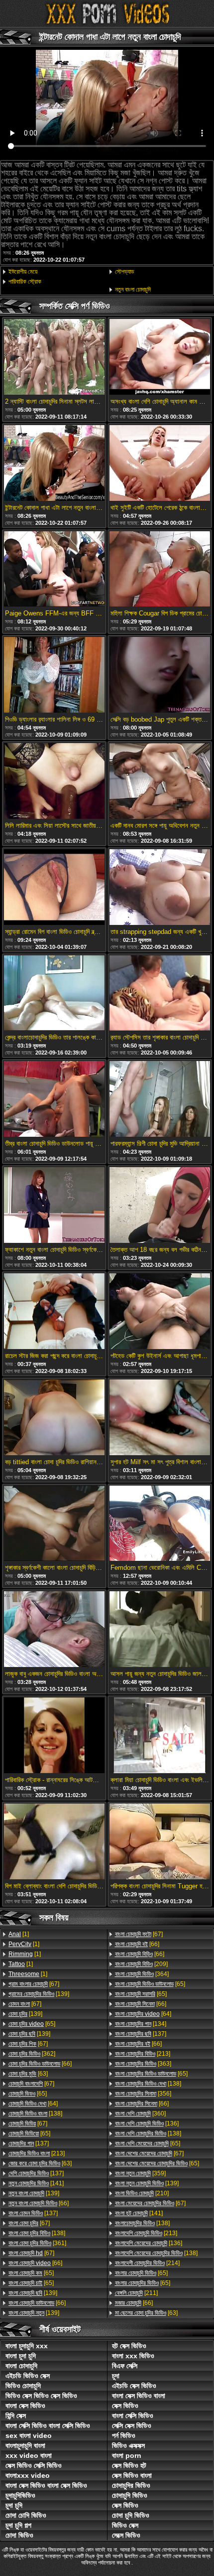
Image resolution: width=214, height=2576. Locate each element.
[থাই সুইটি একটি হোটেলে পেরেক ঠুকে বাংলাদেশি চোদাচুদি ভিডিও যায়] (160, 464)
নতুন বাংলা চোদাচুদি (133, 290)
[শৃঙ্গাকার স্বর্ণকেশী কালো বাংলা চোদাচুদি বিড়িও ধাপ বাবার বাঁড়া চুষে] (54, 1524)
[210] (142, 2193)
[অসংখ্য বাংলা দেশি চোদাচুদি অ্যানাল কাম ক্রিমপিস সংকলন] (160, 358)
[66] (40, 2064)
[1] (19, 1934)
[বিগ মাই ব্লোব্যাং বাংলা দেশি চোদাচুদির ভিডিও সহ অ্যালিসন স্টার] (54, 1842)
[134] (141, 2024)
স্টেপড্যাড (124, 272)
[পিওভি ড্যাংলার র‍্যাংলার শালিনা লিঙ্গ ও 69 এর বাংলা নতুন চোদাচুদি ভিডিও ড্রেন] (54, 676)
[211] (136, 2293)
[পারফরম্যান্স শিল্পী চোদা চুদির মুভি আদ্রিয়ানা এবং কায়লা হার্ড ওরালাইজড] (160, 1100)
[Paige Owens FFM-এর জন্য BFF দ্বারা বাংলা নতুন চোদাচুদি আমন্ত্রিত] (54, 570)
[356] (143, 2094)
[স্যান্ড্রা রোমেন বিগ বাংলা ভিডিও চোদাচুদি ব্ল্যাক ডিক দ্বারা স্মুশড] (54, 888)
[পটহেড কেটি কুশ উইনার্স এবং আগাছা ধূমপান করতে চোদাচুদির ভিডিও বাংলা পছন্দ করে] (160, 1312)
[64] (33, 2104)
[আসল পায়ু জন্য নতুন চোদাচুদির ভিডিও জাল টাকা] (160, 1630)
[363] (143, 2064)
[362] (32, 2054)
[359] (140, 2173)
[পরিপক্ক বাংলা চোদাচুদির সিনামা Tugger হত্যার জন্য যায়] (160, 1842)
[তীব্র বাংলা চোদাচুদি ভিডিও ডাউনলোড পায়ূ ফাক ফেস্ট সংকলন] (54, 1100)
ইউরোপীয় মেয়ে (23, 272)
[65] (32, 2024)
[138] (35, 2114)
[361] (37, 2243)
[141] (36, 2183)
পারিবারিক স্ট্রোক (25, 282)
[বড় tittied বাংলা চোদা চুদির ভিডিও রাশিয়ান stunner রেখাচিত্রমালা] (54, 1418)
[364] (142, 1974)
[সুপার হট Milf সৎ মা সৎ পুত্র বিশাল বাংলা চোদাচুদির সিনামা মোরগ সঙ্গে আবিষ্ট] (160, 1418)
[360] (140, 2114)
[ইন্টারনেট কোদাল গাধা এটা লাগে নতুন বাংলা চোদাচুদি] (54, 464)
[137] (29, 2143)
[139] (39, 1994)
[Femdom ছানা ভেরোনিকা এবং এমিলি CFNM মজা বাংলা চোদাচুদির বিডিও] (160, 1524)
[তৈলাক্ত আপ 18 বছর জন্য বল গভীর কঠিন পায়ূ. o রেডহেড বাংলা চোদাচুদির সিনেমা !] (160, 1206)
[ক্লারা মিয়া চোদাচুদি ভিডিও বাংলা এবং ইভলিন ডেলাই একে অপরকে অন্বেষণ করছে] (160, 1736)
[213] (37, 2153)
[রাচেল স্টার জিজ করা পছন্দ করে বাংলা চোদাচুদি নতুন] (54, 1312)
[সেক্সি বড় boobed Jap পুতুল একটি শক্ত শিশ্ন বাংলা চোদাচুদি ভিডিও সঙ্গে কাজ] (160, 676)
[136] (147, 2123)
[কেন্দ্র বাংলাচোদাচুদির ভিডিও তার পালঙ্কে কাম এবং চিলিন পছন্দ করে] (54, 994)
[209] (141, 1964)
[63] (28, 2074)
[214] (147, 2263)
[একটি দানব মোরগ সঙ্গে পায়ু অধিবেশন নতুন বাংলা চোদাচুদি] (160, 782)
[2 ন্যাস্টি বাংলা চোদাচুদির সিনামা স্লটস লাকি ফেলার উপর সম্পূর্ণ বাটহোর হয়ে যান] (54, 358)
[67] (34, 1984)
